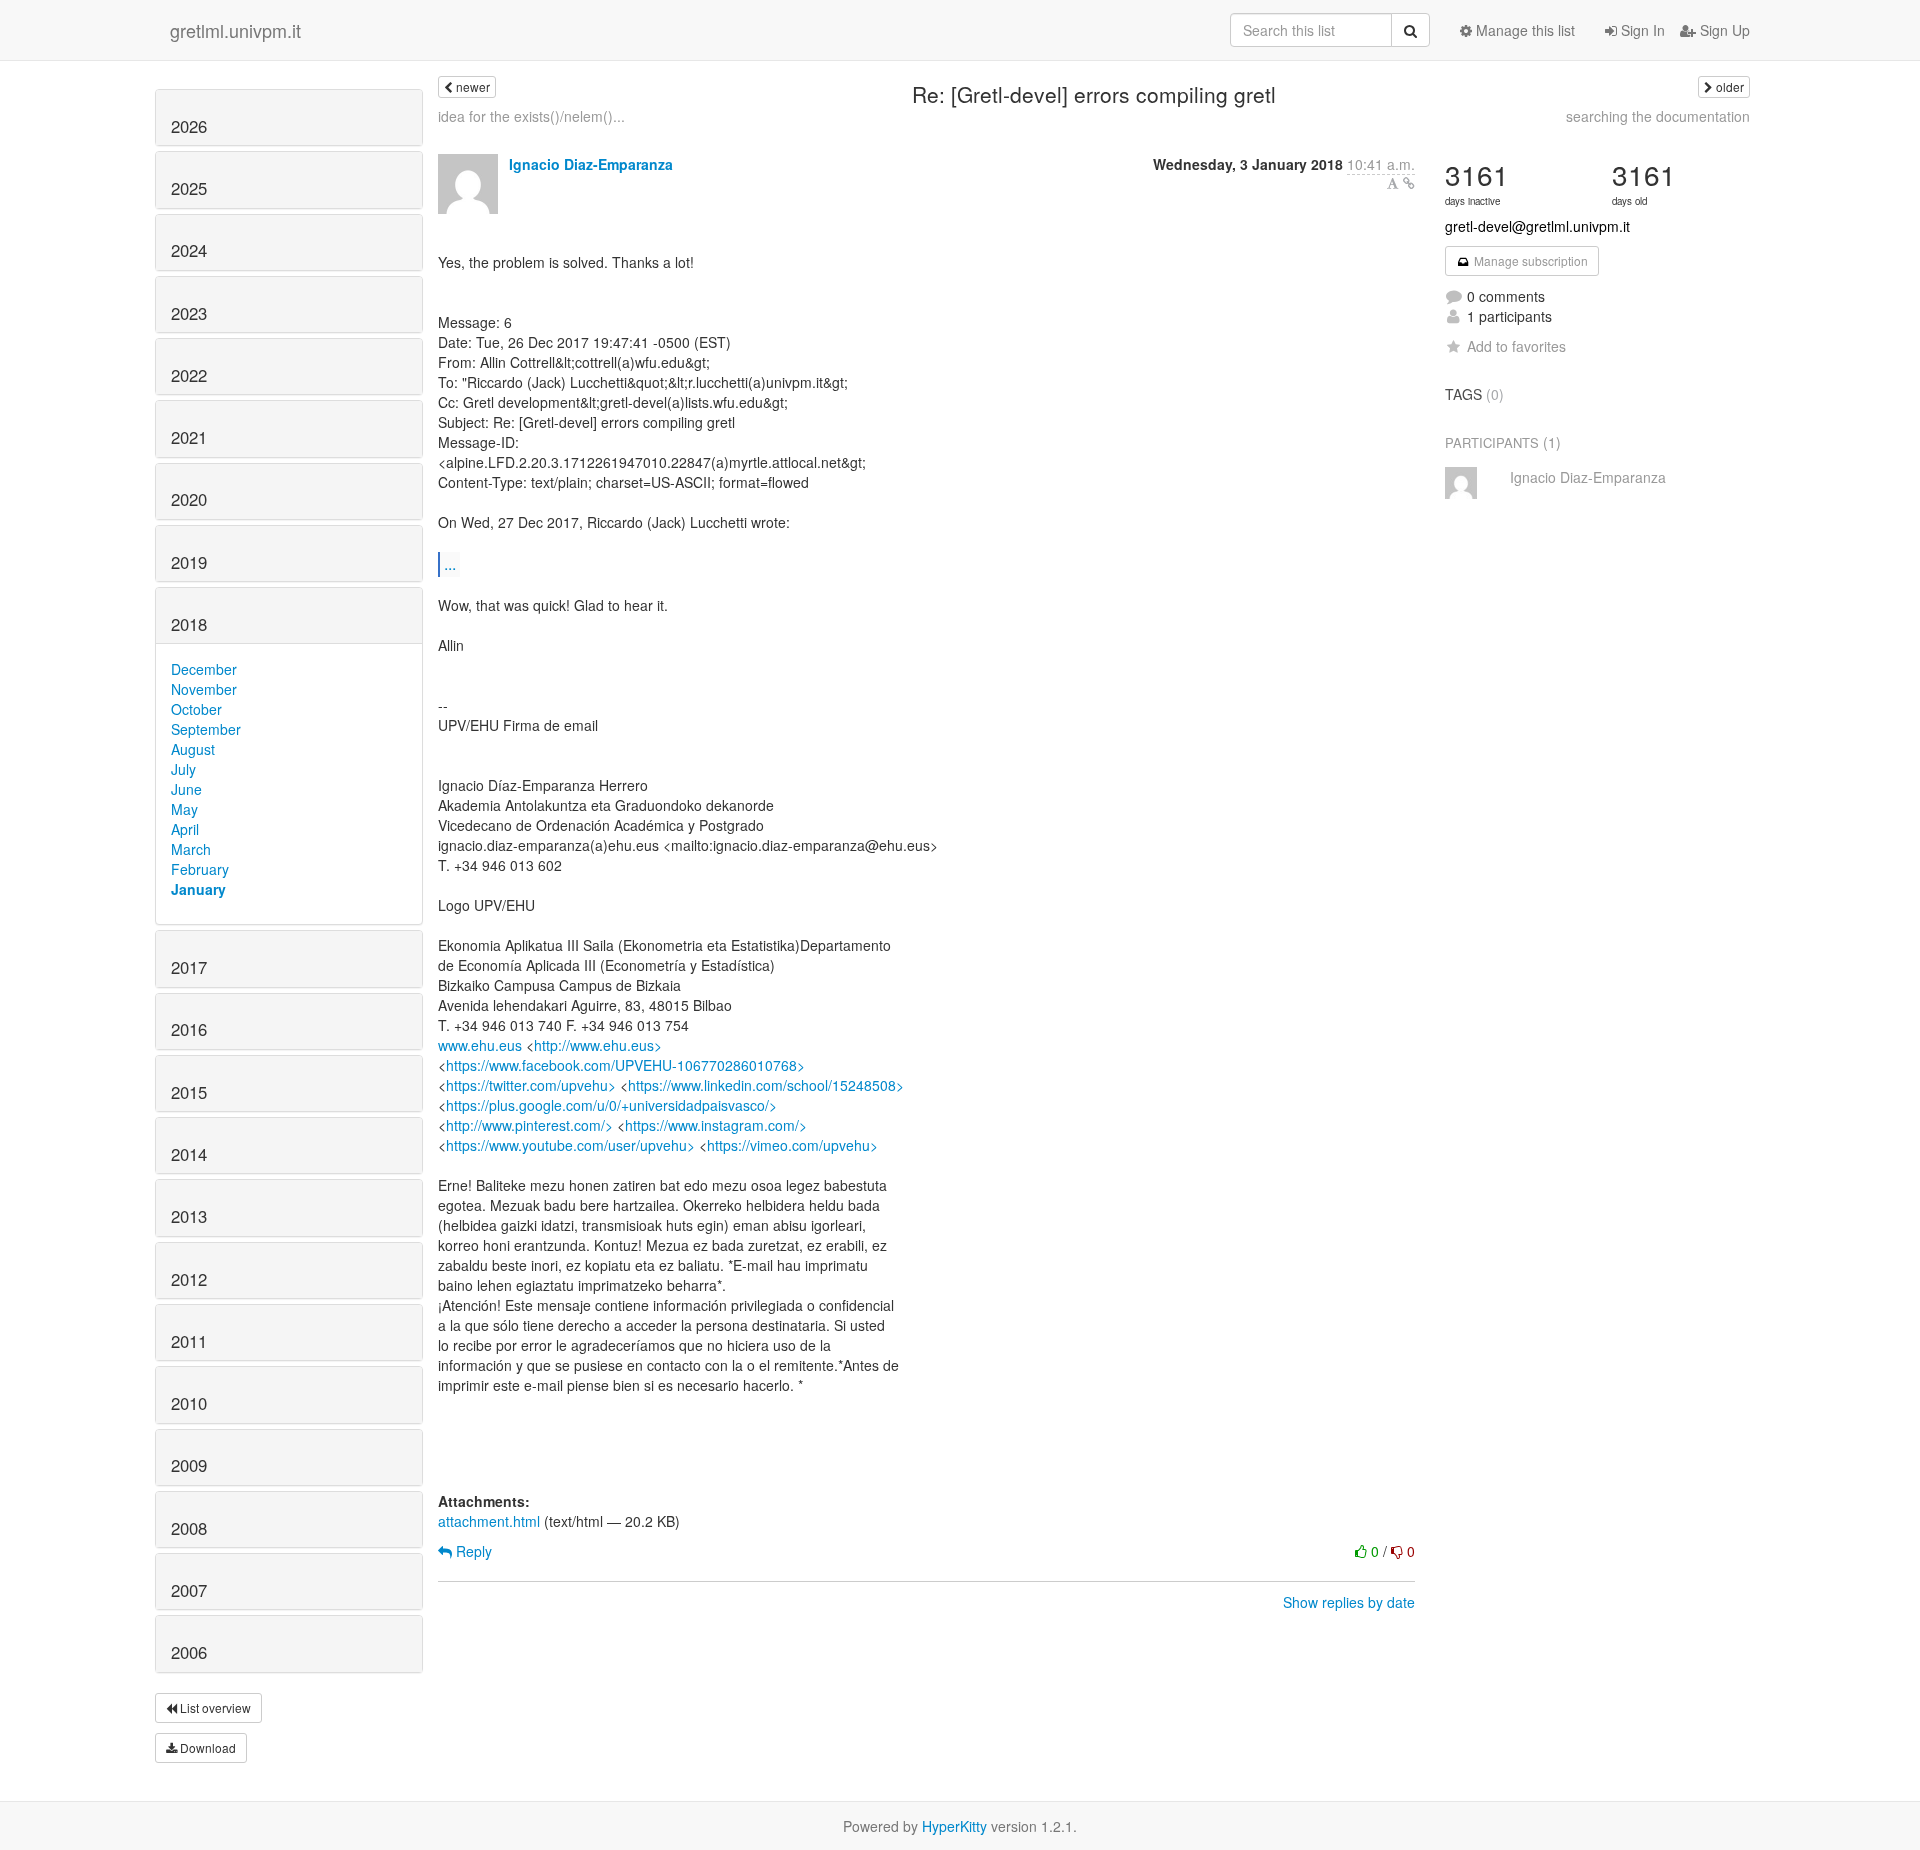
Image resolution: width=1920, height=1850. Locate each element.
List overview (214, 1707)
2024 (189, 250)
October (196, 709)
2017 (189, 967)
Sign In (1641, 30)
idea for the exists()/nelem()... (531, 116)
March (191, 849)
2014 (189, 1154)
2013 (189, 1216)
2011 (189, 1341)
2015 (189, 1092)
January (198, 889)
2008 (189, 1528)
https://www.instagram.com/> (716, 1125)
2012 (189, 1279)
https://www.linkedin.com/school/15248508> (766, 1085)
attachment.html (489, 1521)
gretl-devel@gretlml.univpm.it (1537, 226)
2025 (189, 188)
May (184, 809)
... (450, 563)
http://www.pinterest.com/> (529, 1125)
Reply (472, 1551)
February (200, 869)
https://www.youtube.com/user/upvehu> (570, 1145)
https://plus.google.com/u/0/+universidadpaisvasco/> (611, 1105)
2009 (189, 1465)
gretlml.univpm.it (235, 30)
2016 (189, 1029)
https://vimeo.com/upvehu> (792, 1145)
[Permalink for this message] (1409, 183)
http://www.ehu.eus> (598, 1045)
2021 (189, 437)
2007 (189, 1590)
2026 (189, 126)
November (204, 689)
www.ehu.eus (480, 1045)
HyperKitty (954, 1826)
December (204, 669)
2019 (189, 562)
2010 (189, 1403)
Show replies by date (1349, 1602)
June (186, 789)
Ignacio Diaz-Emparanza (591, 164)
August (193, 749)
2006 (189, 1652)
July (183, 769)
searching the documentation (1658, 116)
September (206, 729)
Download (206, 1747)
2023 (189, 313)
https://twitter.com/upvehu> (531, 1085)
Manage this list (1523, 30)
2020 (189, 499)
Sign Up (1723, 30)
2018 (189, 624)
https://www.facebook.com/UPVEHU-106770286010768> (625, 1065)
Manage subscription (1529, 260)
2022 (189, 375)
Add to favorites (1516, 346)
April (185, 829)
